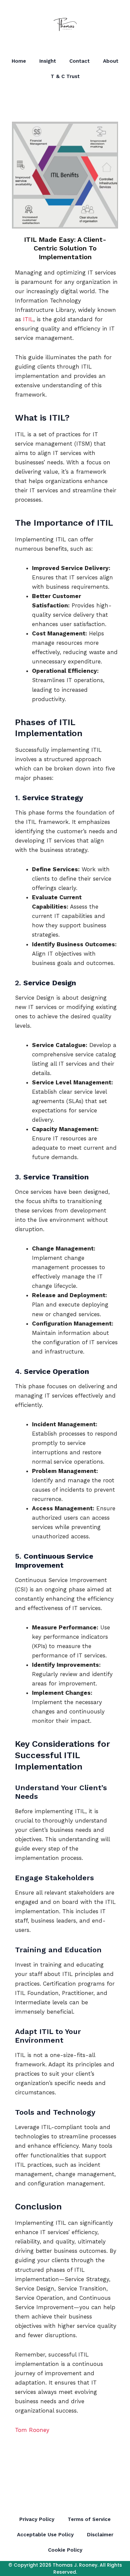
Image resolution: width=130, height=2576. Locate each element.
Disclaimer (100, 2535)
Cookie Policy (65, 2550)
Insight (48, 61)
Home (19, 61)
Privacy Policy (37, 2519)
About (111, 61)
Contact (79, 61)
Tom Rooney (32, 2430)
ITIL (27, 319)
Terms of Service (89, 2519)
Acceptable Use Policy (45, 2535)
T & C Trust (65, 76)
